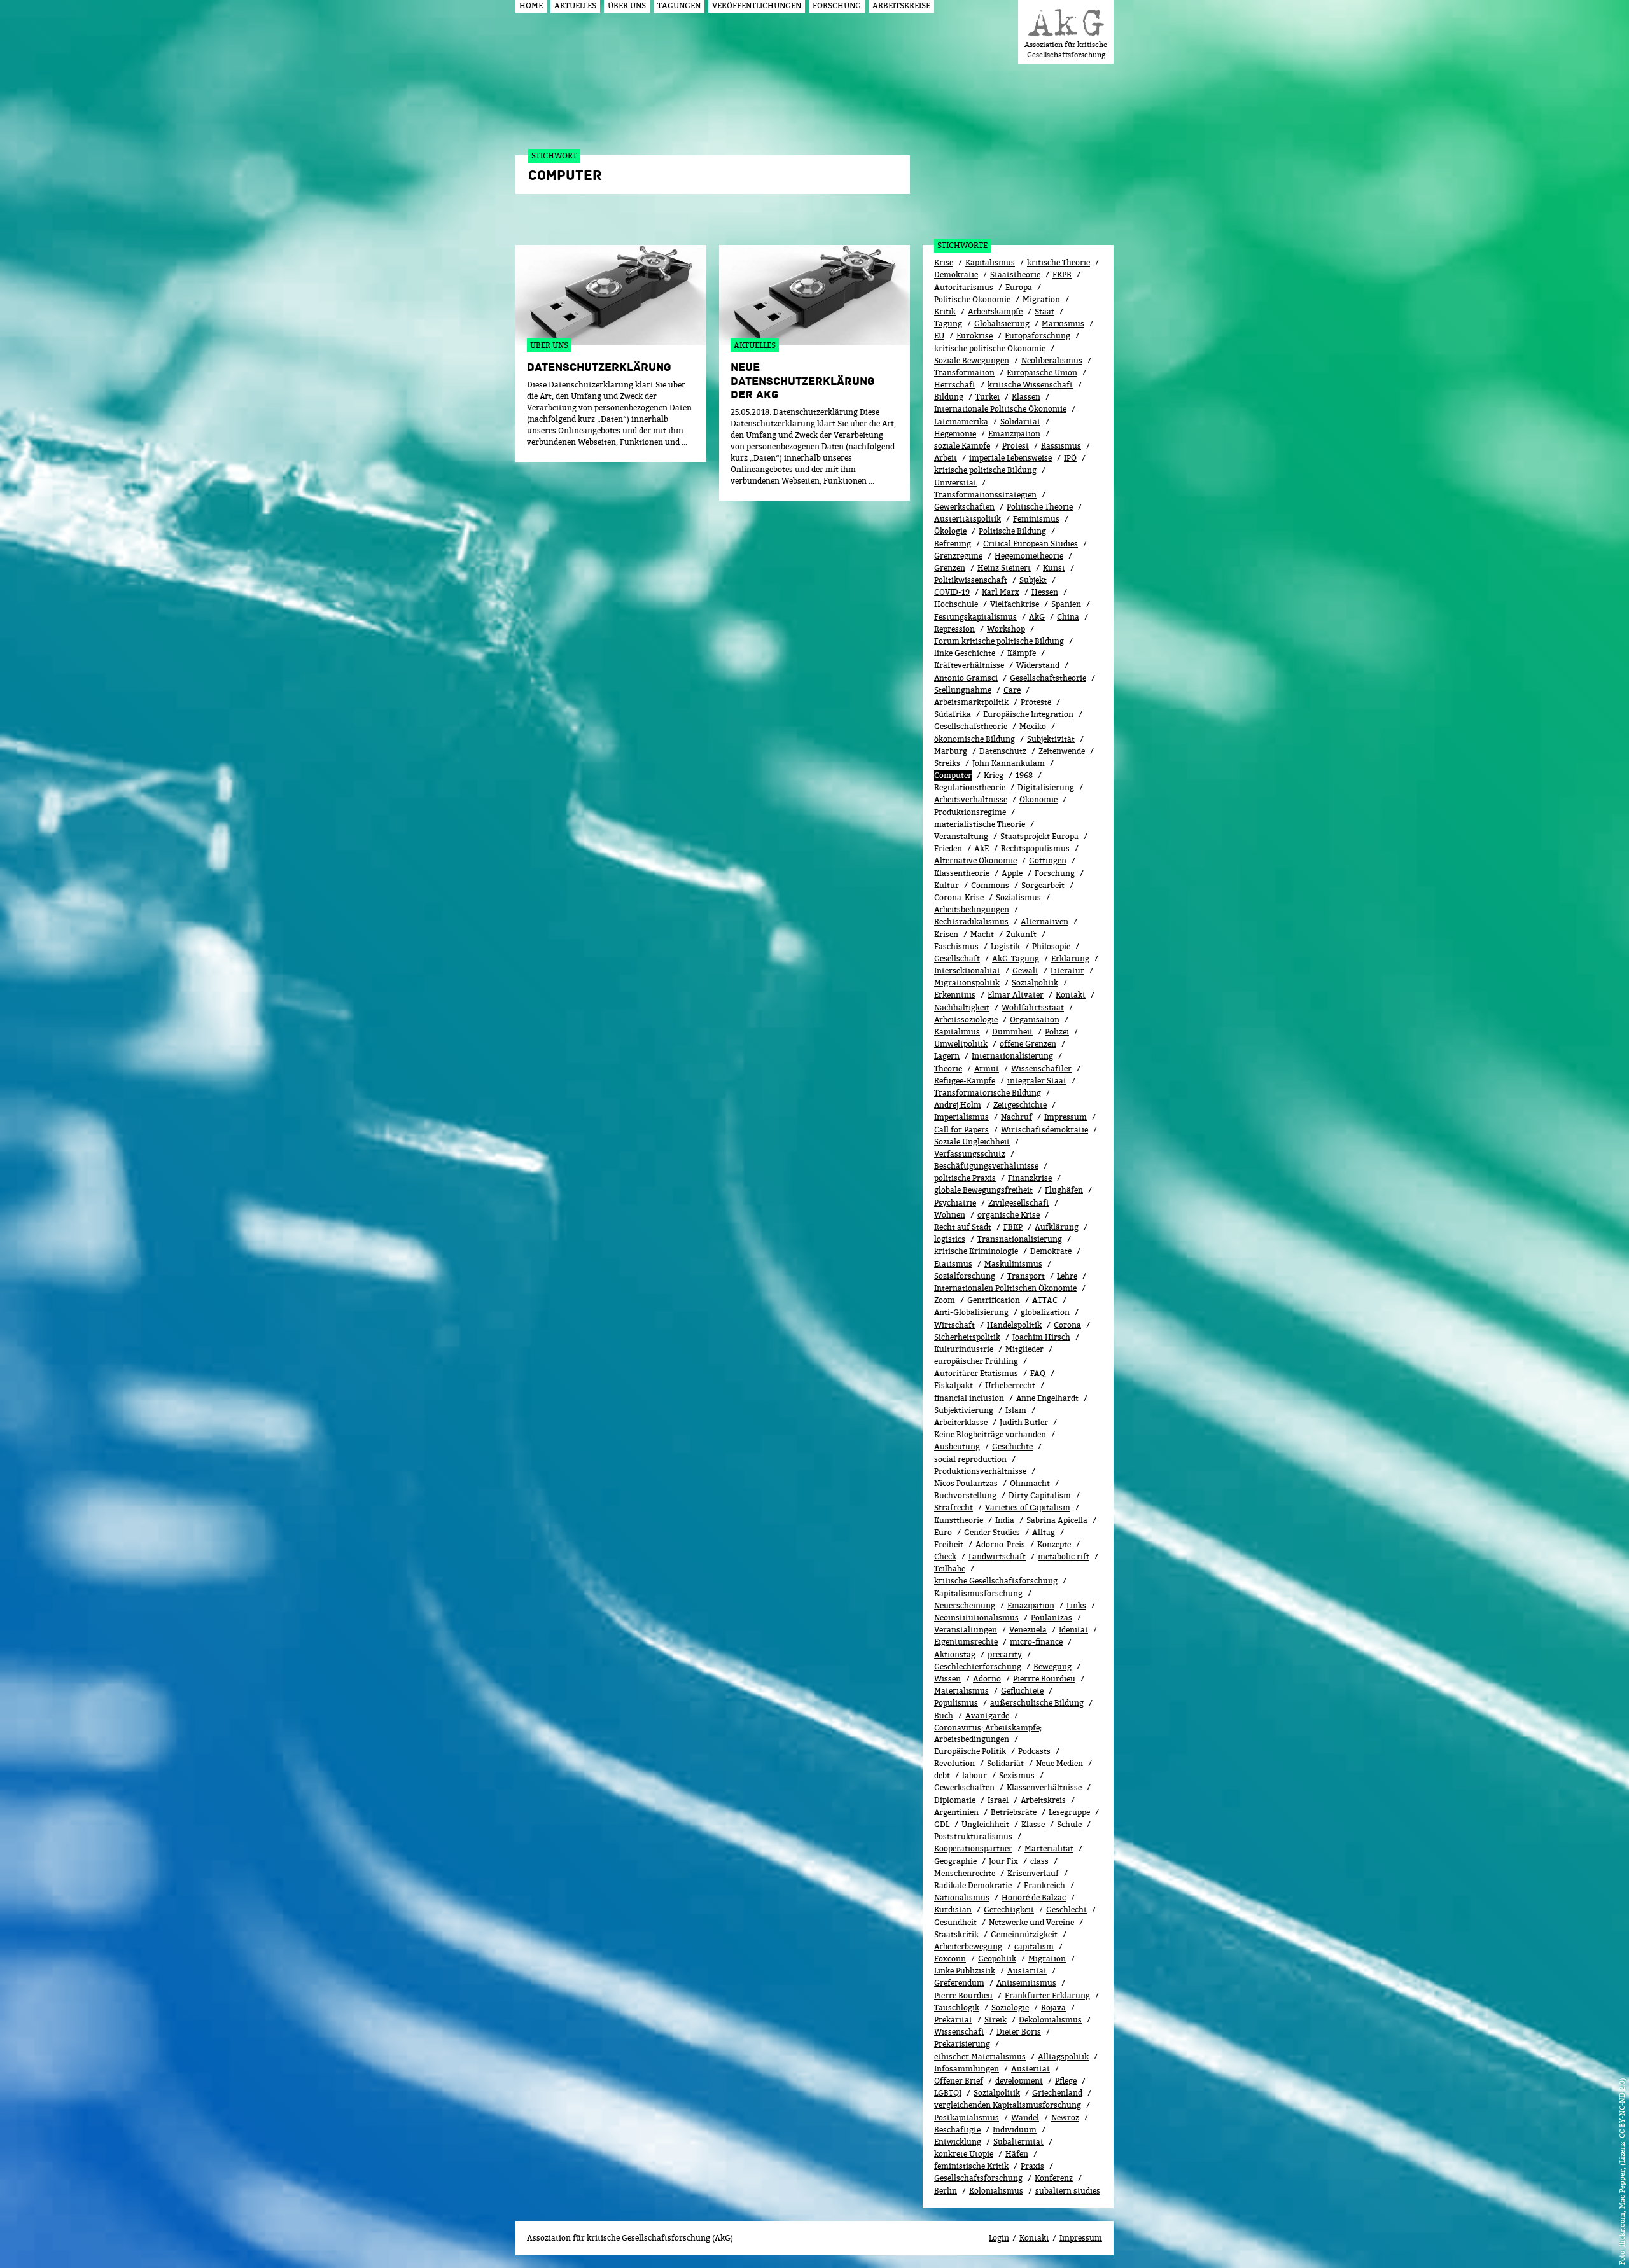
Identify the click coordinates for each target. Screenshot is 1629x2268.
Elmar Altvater (1016, 995)
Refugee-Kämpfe (965, 1081)
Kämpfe (1022, 653)
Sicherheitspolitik (967, 1337)
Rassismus (1061, 446)
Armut (987, 1068)
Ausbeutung (957, 1446)
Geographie (955, 1861)
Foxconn (950, 1958)
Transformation (964, 372)
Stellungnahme (963, 690)
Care (1012, 690)
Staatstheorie (1015, 275)
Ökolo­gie (950, 531)
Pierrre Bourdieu (1044, 1679)
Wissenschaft (959, 2032)
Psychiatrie (955, 1203)
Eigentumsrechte (966, 1642)
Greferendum (959, 1983)
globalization (1045, 1312)
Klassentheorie (962, 873)
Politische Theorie (1040, 507)
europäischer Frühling (976, 1361)
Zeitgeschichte (1020, 1105)
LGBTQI (948, 2093)
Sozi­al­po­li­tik (1035, 983)
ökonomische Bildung (975, 739)
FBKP (1013, 1227)
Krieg (994, 775)
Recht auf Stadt (963, 1227)
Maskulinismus (1013, 1264)
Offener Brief (959, 2081)
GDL (942, 1824)
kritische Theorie (1059, 262)
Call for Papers (961, 1130)
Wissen (947, 1679)
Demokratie (956, 275)
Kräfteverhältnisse (969, 665)
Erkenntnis (955, 995)
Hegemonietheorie (1029, 556)
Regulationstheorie (970, 787)
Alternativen (1045, 922)
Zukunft (1021, 934)
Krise (944, 262)
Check (945, 1556)
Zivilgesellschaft (1019, 1203)
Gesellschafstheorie (971, 726)
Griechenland (1057, 2093)
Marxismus (1063, 324)
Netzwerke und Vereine (1031, 1922)
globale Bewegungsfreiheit (983, 1190)
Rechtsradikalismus (971, 922)
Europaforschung (1038, 336)
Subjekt (1033, 580)
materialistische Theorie (980, 824)
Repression (954, 629)
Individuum (1015, 2130)
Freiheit (949, 1544)
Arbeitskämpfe (995, 311)
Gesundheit (955, 1922)
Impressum (1066, 1117)
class (1039, 1861)
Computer (953, 775)
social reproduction (970, 1459)
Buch (944, 1715)
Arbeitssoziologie (966, 1019)
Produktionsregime (970, 812)
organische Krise (1009, 1215)
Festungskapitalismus (975, 617)
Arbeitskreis (1043, 1800)
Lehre (1067, 1276)
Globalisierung (1002, 324)
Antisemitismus (1026, 1983)
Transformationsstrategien (985, 495)
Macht (982, 934)
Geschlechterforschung (978, 1666)
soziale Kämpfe (962, 446)
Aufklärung (1057, 1227)
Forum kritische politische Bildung (999, 641)
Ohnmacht (1030, 1483)
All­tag (1044, 1532)
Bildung (949, 397)
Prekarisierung (962, 2044)
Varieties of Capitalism (1028, 1507)
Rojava (1053, 2007)
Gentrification (994, 1300)
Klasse (1033, 1824)
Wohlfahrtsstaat (1033, 1007)
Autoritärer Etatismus (976, 1373)
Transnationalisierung (1020, 1239)
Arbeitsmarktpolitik (971, 702)
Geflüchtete (1022, 1691)
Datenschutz (1003, 751)
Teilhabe (950, 1569)
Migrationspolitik (967, 983)
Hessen (1045, 592)
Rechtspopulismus (1035, 848)
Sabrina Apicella (1057, 1520)
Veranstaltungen (966, 1630)
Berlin (946, 2191)
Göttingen (1048, 860)
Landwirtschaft (997, 1556)
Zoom (945, 1300)
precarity (1005, 1654)
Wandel (1025, 2118)
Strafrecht (954, 1507)
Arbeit (946, 458)
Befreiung (953, 544)
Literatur (1067, 971)
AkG (1037, 617)
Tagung (948, 324)
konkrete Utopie (964, 2154)
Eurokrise (975, 336)
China (1068, 617)
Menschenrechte (965, 1873)
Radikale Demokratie (973, 1885)
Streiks (947, 763)
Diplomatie (955, 1800)
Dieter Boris (1019, 2032)
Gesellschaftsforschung (978, 2178)
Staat (1045, 311)
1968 (1024, 775)
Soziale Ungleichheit (972, 1142)
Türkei (988, 397)
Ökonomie (1038, 799)
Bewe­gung (1052, 1666)
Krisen (946, 934)
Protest (1016, 446)
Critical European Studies (1031, 544)
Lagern (947, 1056)
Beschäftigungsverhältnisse (986, 1166)
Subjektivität (1051, 739)
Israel (998, 1800)
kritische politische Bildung (985, 470)
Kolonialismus (996, 2191)
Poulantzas (1052, 1618)
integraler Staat (1037, 1081)
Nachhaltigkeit (962, 1007)
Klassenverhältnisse (1044, 1787)
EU (939, 336)
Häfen (1017, 2154)
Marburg (951, 751)
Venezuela (1028, 1630)
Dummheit (1012, 1032)
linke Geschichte (965, 653)
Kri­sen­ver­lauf (1033, 1873)
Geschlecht (1066, 1910)
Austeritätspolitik (968, 519)
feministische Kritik (971, 2166)
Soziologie (1010, 2007)
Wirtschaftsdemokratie (1045, 1130)
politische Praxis (965, 1178)
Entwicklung (958, 2142)
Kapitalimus (957, 1032)
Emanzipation (1014, 434)
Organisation (1035, 1019)
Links (1076, 1605)
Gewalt (1025, 971)
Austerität (1031, 2069)
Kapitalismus (990, 262)
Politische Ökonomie (972, 299)
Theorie (948, 1068)
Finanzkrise (1030, 1178)
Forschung (1055, 873)
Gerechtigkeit (1009, 1910)
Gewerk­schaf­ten (964, 1787)
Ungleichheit (985, 1824)
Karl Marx (1001, 592)
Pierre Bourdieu (963, 1995)
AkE (982, 848)
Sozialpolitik (997, 2093)
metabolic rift (1064, 1556)
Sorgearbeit (1043, 885)
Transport (1026, 1276)
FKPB (1062, 275)
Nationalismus (962, 1897)
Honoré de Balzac (1034, 1897)
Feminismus (1036, 519)
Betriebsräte (1014, 1812)
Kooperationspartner (973, 1848)
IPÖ (1070, 458)
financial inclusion (969, 1398)
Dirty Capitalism (1040, 1495)
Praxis (1032, 2166)
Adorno (987, 1679)
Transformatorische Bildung (988, 1093)
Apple (1012, 873)
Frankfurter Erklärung (1047, 1995)
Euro (943, 1532)
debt (942, 1775)
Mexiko (1033, 726)
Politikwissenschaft (971, 580)
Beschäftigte (957, 2130)
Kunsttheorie (959, 1520)
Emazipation (1031, 1605)
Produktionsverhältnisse (980, 1471)
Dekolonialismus (1050, 2020)
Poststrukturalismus (973, 1836)
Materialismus (961, 1691)
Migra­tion (1047, 1958)
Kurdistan (953, 1910)
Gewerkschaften (964, 507)
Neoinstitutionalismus (976, 1618)
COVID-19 (952, 592)
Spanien (1066, 604)
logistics (950, 1239)
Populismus (956, 1703)
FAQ (1038, 1373)
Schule (1069, 1824)
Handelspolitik (1014, 1325)
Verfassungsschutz (970, 1154)
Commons (990, 885)
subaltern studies (1068, 2191)
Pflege (1066, 2081)
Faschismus (956, 946)
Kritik (945, 311)
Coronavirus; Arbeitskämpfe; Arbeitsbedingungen (988, 1733)
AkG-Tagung (1016, 958)
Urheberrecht (1010, 1385)
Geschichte (1012, 1446)
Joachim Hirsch (1041, 1337)
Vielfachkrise (1015, 604)
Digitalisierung (1046, 787)
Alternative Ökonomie (975, 860)
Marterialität (1049, 1848)
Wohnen (950, 1215)
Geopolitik (997, 1958)
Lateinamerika (961, 421)
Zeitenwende (1062, 751)
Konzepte (1054, 1544)
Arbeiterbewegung (968, 1946)
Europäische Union (1042, 372)
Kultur (947, 885)
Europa (1019, 287)
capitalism (1034, 1946)
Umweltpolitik (961, 1044)
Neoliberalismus (1052, 360)
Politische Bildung (1012, 531)
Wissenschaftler (1041, 1068)
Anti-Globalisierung (971, 1312)
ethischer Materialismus (980, 2056)
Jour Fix (1003, 1861)
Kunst (1054, 568)
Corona (1067, 1325)
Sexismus (1017, 1775)
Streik (996, 2020)
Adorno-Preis (1000, 1544)
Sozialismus (1018, 897)
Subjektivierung (964, 1410)
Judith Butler (1024, 1422)
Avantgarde (987, 1715)
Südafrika (953, 714)
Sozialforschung (965, 1276)
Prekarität (953, 2020)
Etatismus (953, 1264)
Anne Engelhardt (1047, 1398)
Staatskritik (956, 1934)
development (1019, 2081)
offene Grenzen (1028, 1044)
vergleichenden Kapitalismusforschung (1008, 2105)
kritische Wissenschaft (1030, 385)
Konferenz (1054, 2178)
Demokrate (1051, 1251)
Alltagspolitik (1063, 2056)
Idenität (1073, 1630)
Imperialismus (961, 1117)
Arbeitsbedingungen (972, 909)
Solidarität (1020, 421)
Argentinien (956, 1812)
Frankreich (1045, 1885)
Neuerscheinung (965, 1605)
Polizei (1057, 1032)
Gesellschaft (957, 958)
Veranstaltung (961, 836)
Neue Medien (1059, 1763)
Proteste (1036, 702)
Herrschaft (955, 385)
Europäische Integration (1028, 714)
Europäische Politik (970, 1751)
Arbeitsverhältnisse (971, 799)
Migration (1041, 299)
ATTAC (1045, 1300)
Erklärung (1070, 958)
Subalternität (1018, 2142)
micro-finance (1036, 1642)
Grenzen (950, 568)
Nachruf (1017, 1117)
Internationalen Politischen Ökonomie (1005, 1288)
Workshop (1006, 629)
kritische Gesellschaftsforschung (996, 1581)
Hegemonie (955, 434)
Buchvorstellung (965, 1495)
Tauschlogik (957, 2007)
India (1005, 1520)
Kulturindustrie (964, 1349)
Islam (1016, 1410)
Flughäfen (1064, 1190)
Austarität (1027, 1971)
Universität (955, 483)
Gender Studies (992, 1532)
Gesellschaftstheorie (1048, 678)
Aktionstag (955, 1654)
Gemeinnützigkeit (1024, 1934)
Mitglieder (1024, 1349)
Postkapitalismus (967, 2118)
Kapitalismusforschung (978, 1593)
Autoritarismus (964, 287)
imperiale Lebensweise (1010, 458)
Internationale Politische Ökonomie (1000, 409)
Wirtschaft (954, 1325)
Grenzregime (958, 556)
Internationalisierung (1012, 1056)
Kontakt (1071, 995)
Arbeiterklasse (961, 1422)
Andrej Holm (958, 1105)
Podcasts (1034, 1751)
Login (999, 2238)
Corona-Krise (959, 897)
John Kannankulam (1009, 763)
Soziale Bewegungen (972, 360)
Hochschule (956, 604)
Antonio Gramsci (966, 678)
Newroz (1065, 2118)
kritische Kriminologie (976, 1251)
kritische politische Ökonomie (990, 348)
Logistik (1005, 946)
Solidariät (1005, 1763)
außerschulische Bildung (1037, 1703)
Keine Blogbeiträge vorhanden (990, 1434)
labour (975, 1775)
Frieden (948, 848)
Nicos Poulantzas (966, 1483)
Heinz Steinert (1004, 568)
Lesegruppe (1069, 1812)
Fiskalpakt (954, 1385)
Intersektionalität (967, 971)
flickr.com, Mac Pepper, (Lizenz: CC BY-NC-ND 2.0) (1622, 2162)
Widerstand (1038, 665)
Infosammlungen (967, 2069)
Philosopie (1051, 946)
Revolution (954, 1763)
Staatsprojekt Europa (1039, 836)
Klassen (1026, 397)
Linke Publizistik (965, 1971)
